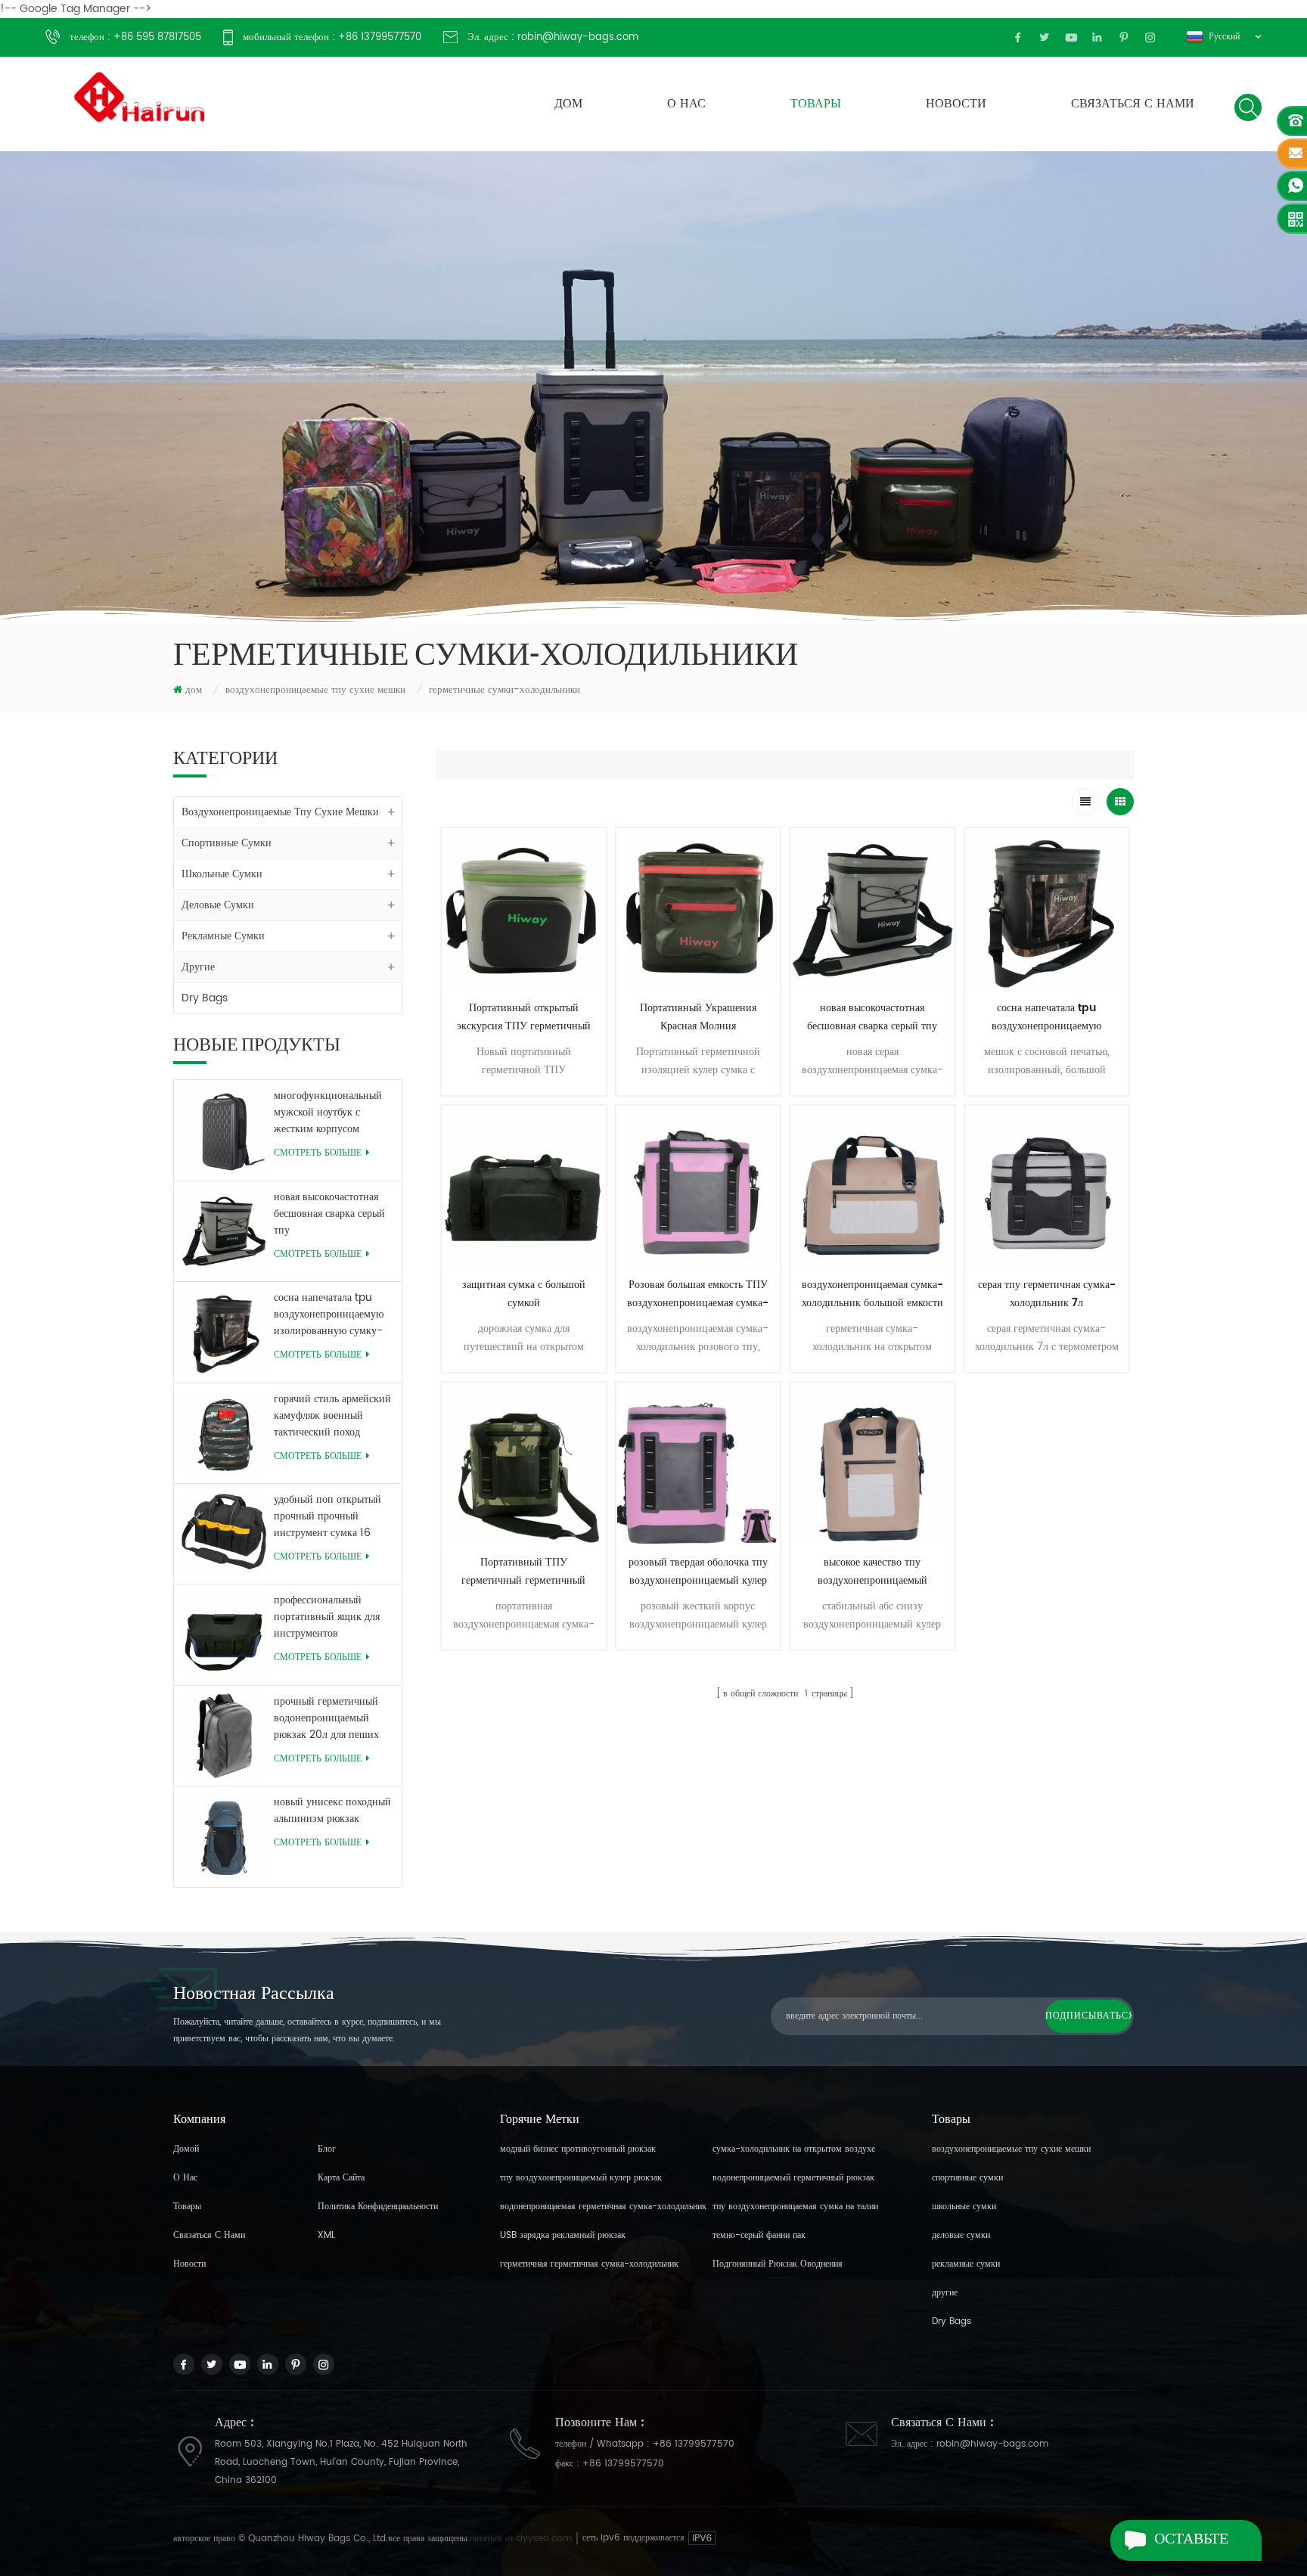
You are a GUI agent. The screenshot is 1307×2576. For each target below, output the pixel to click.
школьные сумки (222, 874)
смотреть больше (318, 1153)
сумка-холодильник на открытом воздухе (794, 2149)
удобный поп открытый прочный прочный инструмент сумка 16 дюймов (328, 1516)
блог (327, 2149)
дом (568, 104)
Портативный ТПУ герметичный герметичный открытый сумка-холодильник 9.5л (523, 1589)
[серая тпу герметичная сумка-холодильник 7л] (1047, 1188)
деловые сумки (218, 905)
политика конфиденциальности (378, 2207)
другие (198, 967)
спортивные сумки (227, 843)
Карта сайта (341, 2178)
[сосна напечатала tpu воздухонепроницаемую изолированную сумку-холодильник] (1047, 910)
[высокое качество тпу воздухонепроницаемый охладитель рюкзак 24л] (872, 1465)
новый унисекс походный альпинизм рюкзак (332, 1811)
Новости (956, 104)
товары (816, 104)
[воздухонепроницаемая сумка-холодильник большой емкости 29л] (872, 1188)
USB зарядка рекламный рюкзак (563, 2235)
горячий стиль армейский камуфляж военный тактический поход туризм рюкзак (332, 1416)
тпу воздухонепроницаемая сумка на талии (795, 2207)
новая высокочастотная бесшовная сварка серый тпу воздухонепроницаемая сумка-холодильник (329, 1214)
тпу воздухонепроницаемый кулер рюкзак (581, 2178)
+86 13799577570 (694, 2444)
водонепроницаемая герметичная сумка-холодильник (603, 2207)
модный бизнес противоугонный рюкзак (578, 2149)
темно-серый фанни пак (759, 2235)
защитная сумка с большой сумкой (524, 1294)
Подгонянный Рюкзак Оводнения (778, 2264)
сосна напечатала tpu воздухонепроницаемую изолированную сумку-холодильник (329, 1314)
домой (186, 2149)
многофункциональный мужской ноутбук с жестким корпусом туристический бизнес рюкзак (328, 1113)
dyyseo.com (546, 2539)
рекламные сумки (223, 936)
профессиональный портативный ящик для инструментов (327, 1617)
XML (326, 2235)
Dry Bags (205, 998)
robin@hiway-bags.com (992, 2444)
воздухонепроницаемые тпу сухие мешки (315, 690)
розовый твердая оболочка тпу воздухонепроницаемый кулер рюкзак (698, 1580)
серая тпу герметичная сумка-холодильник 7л (1047, 1294)
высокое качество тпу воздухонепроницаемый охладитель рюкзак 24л (872, 1580)
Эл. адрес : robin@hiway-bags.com (553, 37)
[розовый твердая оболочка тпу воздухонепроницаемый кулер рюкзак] (699, 1465)
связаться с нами (1133, 104)
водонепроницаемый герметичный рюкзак (793, 2178)
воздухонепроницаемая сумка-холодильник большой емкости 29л (872, 1303)
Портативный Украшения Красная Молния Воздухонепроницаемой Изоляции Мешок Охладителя (698, 1035)
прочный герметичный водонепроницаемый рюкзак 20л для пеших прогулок (326, 1718)
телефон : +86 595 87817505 (135, 37)
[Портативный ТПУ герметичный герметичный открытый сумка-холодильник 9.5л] (524, 1465)
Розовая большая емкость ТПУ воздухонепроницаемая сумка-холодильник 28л (698, 1303)
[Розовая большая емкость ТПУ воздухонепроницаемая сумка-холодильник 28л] (699, 1188)
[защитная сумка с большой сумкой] (524, 1188)
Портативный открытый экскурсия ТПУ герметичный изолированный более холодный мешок (524, 1035)
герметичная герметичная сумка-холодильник (589, 2264)
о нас (686, 104)
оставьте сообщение (1201, 2545)
